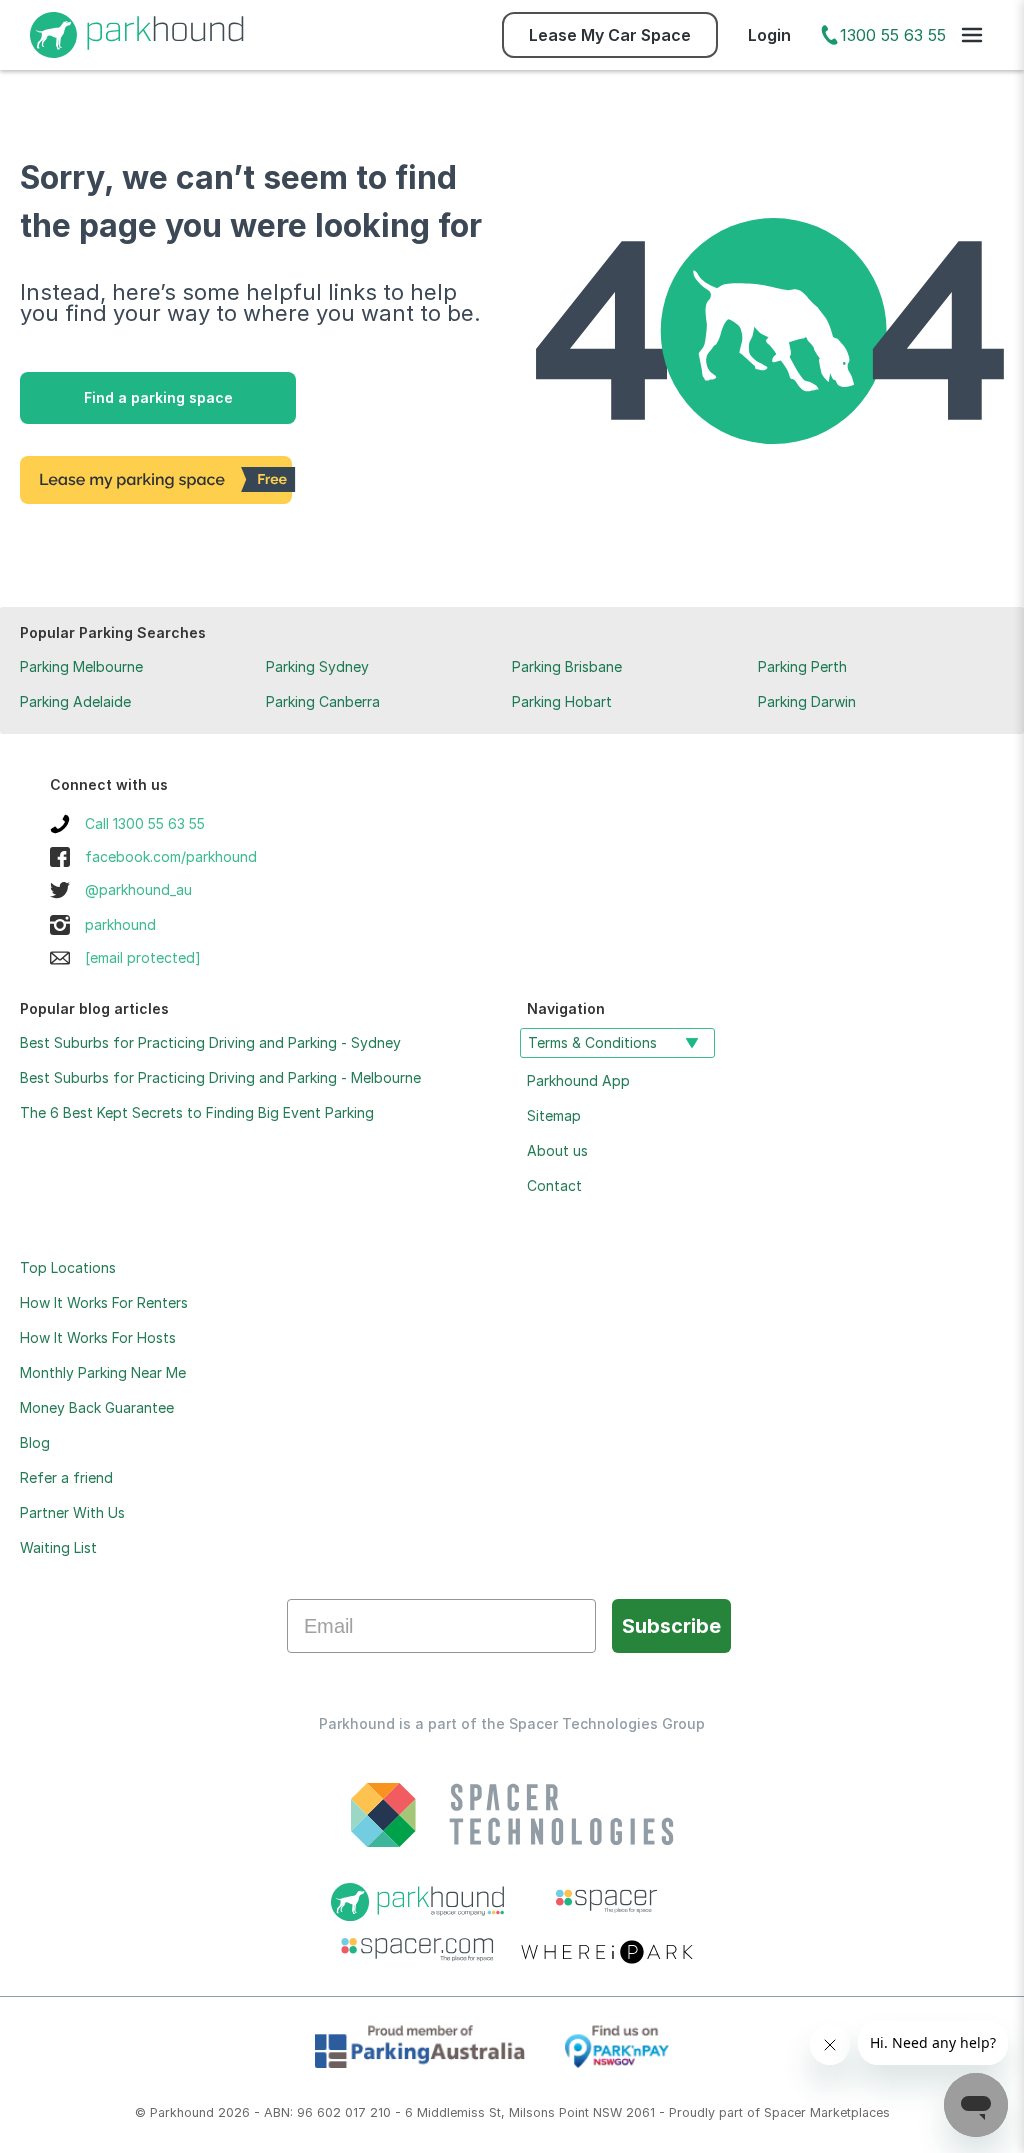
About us (557, 1150)
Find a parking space (158, 397)
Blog (35, 1442)
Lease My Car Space (610, 35)
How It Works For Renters (104, 1302)
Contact (554, 1185)
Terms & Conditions (592, 1042)
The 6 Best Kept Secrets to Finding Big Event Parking (197, 1112)
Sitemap (554, 1115)
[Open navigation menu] (972, 35)
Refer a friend (66, 1477)
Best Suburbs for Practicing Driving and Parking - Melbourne (220, 1077)
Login (769, 35)
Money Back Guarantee (97, 1407)
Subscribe (671, 1626)
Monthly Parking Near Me (103, 1372)
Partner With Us (72, 1512)
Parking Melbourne (81, 666)
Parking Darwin (807, 701)
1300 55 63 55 (893, 35)
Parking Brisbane (567, 666)
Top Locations (68, 1267)
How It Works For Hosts (98, 1337)
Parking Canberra (323, 701)
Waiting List (58, 1547)
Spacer (785, 2112)
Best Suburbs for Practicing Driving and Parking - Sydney (210, 1042)
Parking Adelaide (75, 701)
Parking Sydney (317, 666)
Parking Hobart (562, 701)
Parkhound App (578, 1080)
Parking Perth (802, 666)
